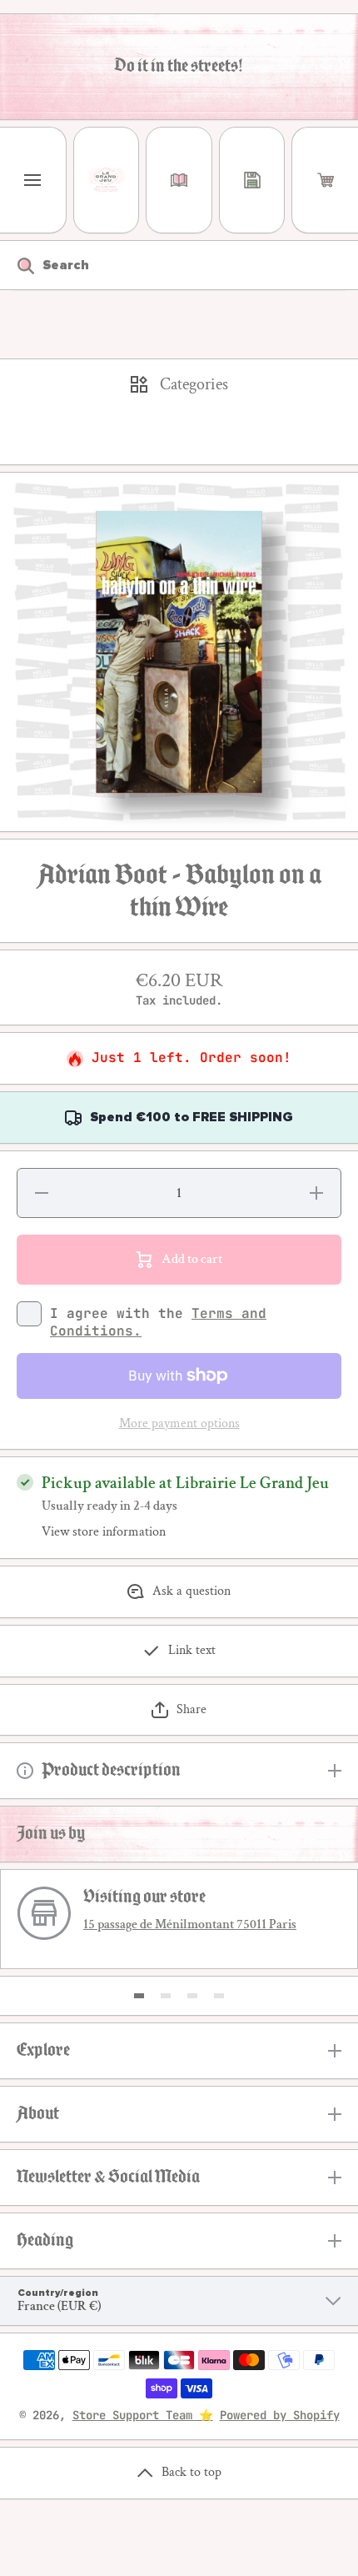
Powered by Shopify (280, 2415)
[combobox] (179, 265)
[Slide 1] (139, 1996)
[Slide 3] (192, 1996)
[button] (325, 180)
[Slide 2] (166, 1996)
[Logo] (107, 180)
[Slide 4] (219, 1996)
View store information (104, 1532)
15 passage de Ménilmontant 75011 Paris (190, 1924)
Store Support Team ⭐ (143, 2415)
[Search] (17, 265)
